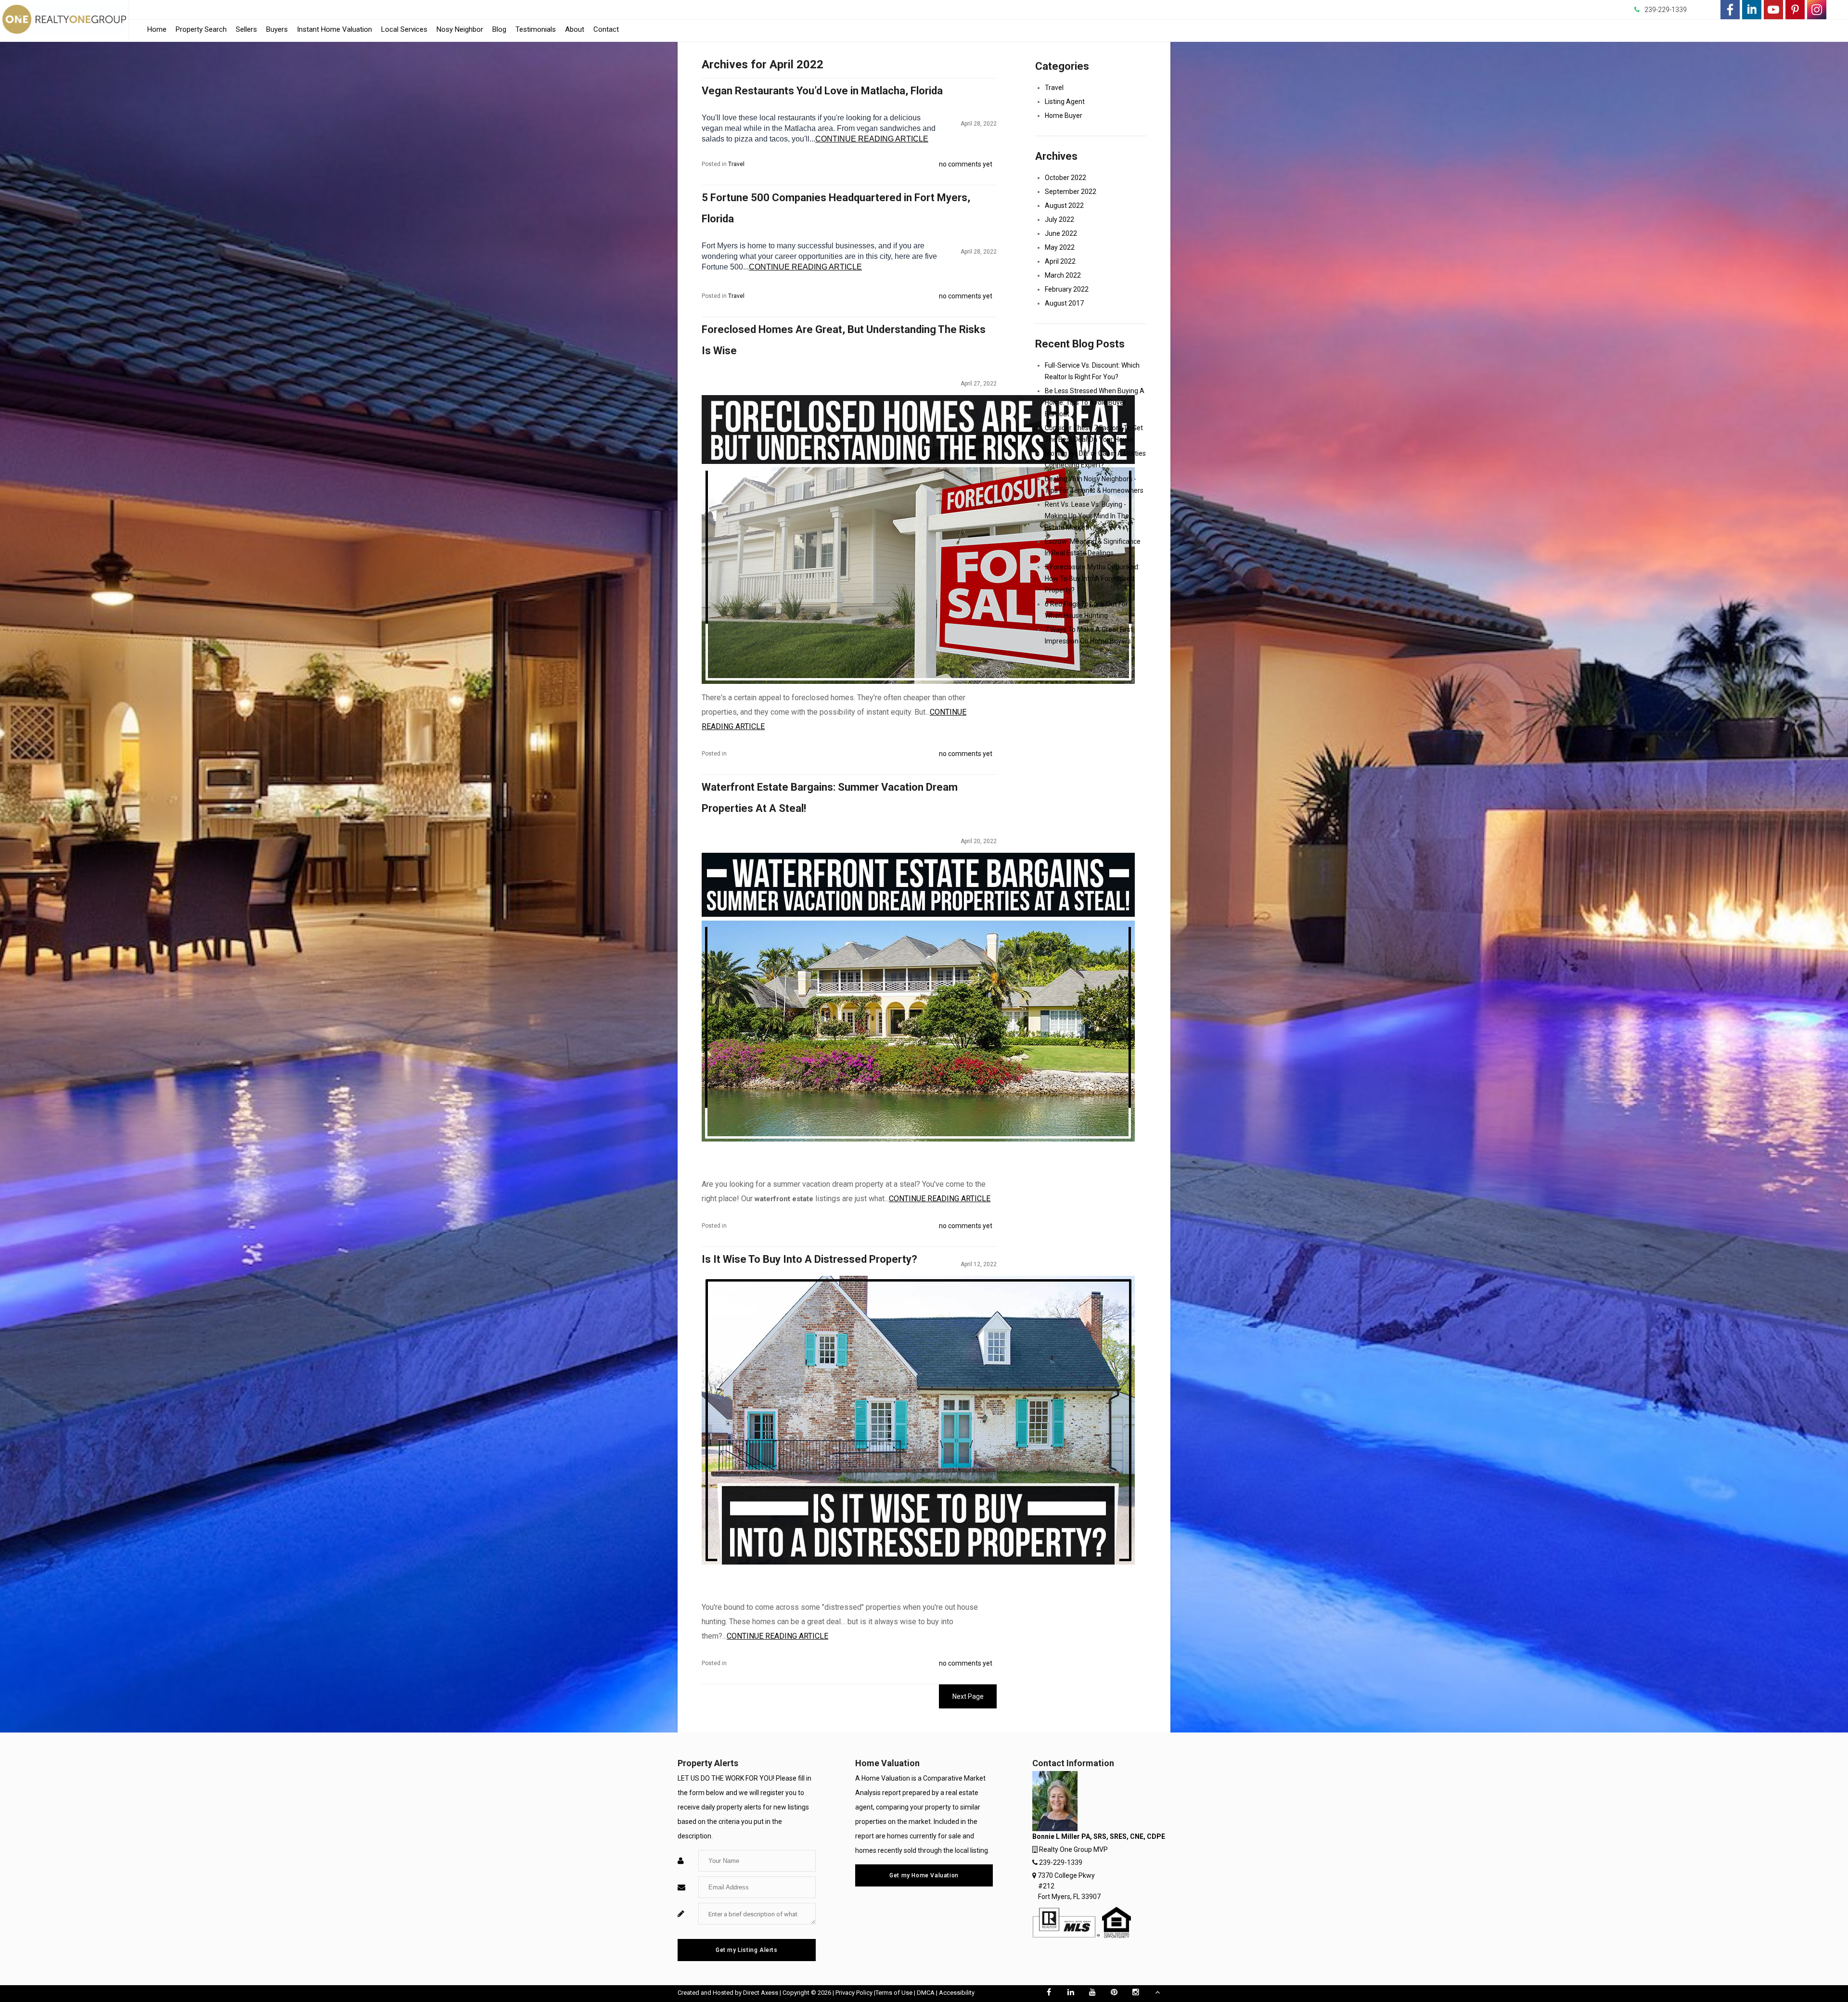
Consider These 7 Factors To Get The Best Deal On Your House (1094, 434)
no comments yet (966, 164)
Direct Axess (761, 1993)
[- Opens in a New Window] (1730, 10)
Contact (606, 29)
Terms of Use (894, 1993)
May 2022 (1060, 247)
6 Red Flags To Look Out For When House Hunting (1086, 610)
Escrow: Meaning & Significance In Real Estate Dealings (1093, 547)
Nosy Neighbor (460, 29)
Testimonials (536, 29)
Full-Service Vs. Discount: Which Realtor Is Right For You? (1092, 371)
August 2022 (1064, 205)
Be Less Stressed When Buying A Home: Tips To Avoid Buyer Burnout (1095, 402)
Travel (736, 164)
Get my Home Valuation (924, 1875)
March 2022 (1063, 275)
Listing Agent (1065, 102)
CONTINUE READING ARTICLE (872, 139)
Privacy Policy (854, 1993)
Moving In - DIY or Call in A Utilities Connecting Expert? (1095, 459)
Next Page (968, 1696)
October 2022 (1065, 178)
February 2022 (1067, 289)
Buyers (277, 29)
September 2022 (1071, 192)
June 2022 (1061, 233)
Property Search (201, 29)
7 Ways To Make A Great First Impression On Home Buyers (1089, 635)
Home (157, 29)
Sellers (246, 29)
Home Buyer (1064, 115)
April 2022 (1060, 261)
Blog (499, 29)
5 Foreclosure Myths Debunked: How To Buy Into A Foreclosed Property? (1092, 578)
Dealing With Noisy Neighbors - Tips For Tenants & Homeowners (1094, 485)
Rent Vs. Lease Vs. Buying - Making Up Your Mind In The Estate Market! (1087, 516)
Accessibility (957, 1993)
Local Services (404, 32)
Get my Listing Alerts (747, 1950)
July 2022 (1059, 219)
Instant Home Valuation (334, 29)
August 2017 (1064, 303)
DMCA (926, 1993)
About (575, 29)
